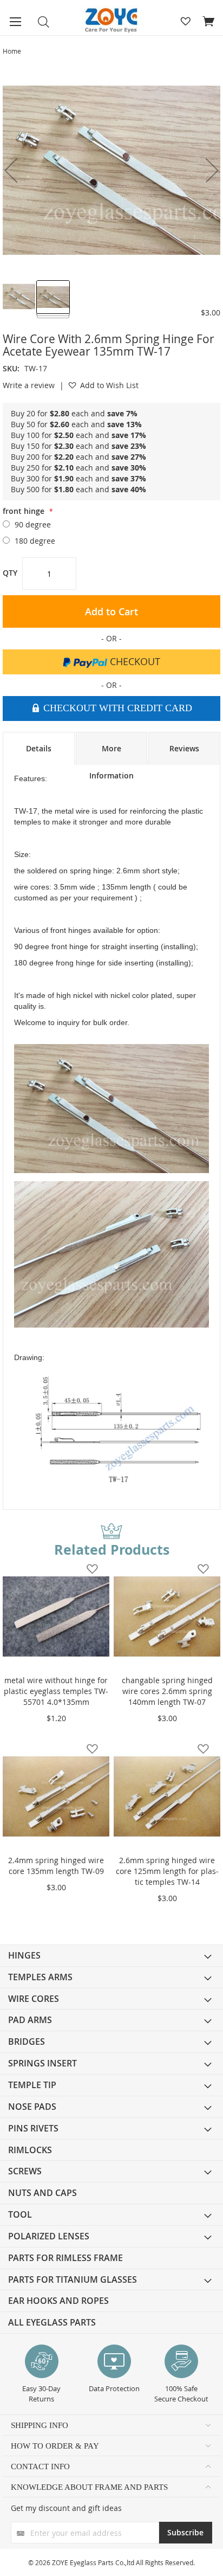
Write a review (29, 385)
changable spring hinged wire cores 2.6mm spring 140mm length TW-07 (167, 1691)
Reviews (184, 748)
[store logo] (111, 20)
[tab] (39, 749)
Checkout (134, 661)
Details (39, 748)
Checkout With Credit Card (116, 708)
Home (12, 51)
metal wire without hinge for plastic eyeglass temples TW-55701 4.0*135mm (56, 1691)
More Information (111, 754)
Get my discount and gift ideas (66, 2508)
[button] (19, 297)
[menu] (111, 2139)
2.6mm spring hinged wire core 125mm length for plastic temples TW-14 (167, 1871)
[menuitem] (111, 1956)
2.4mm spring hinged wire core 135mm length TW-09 (56, 1866)
